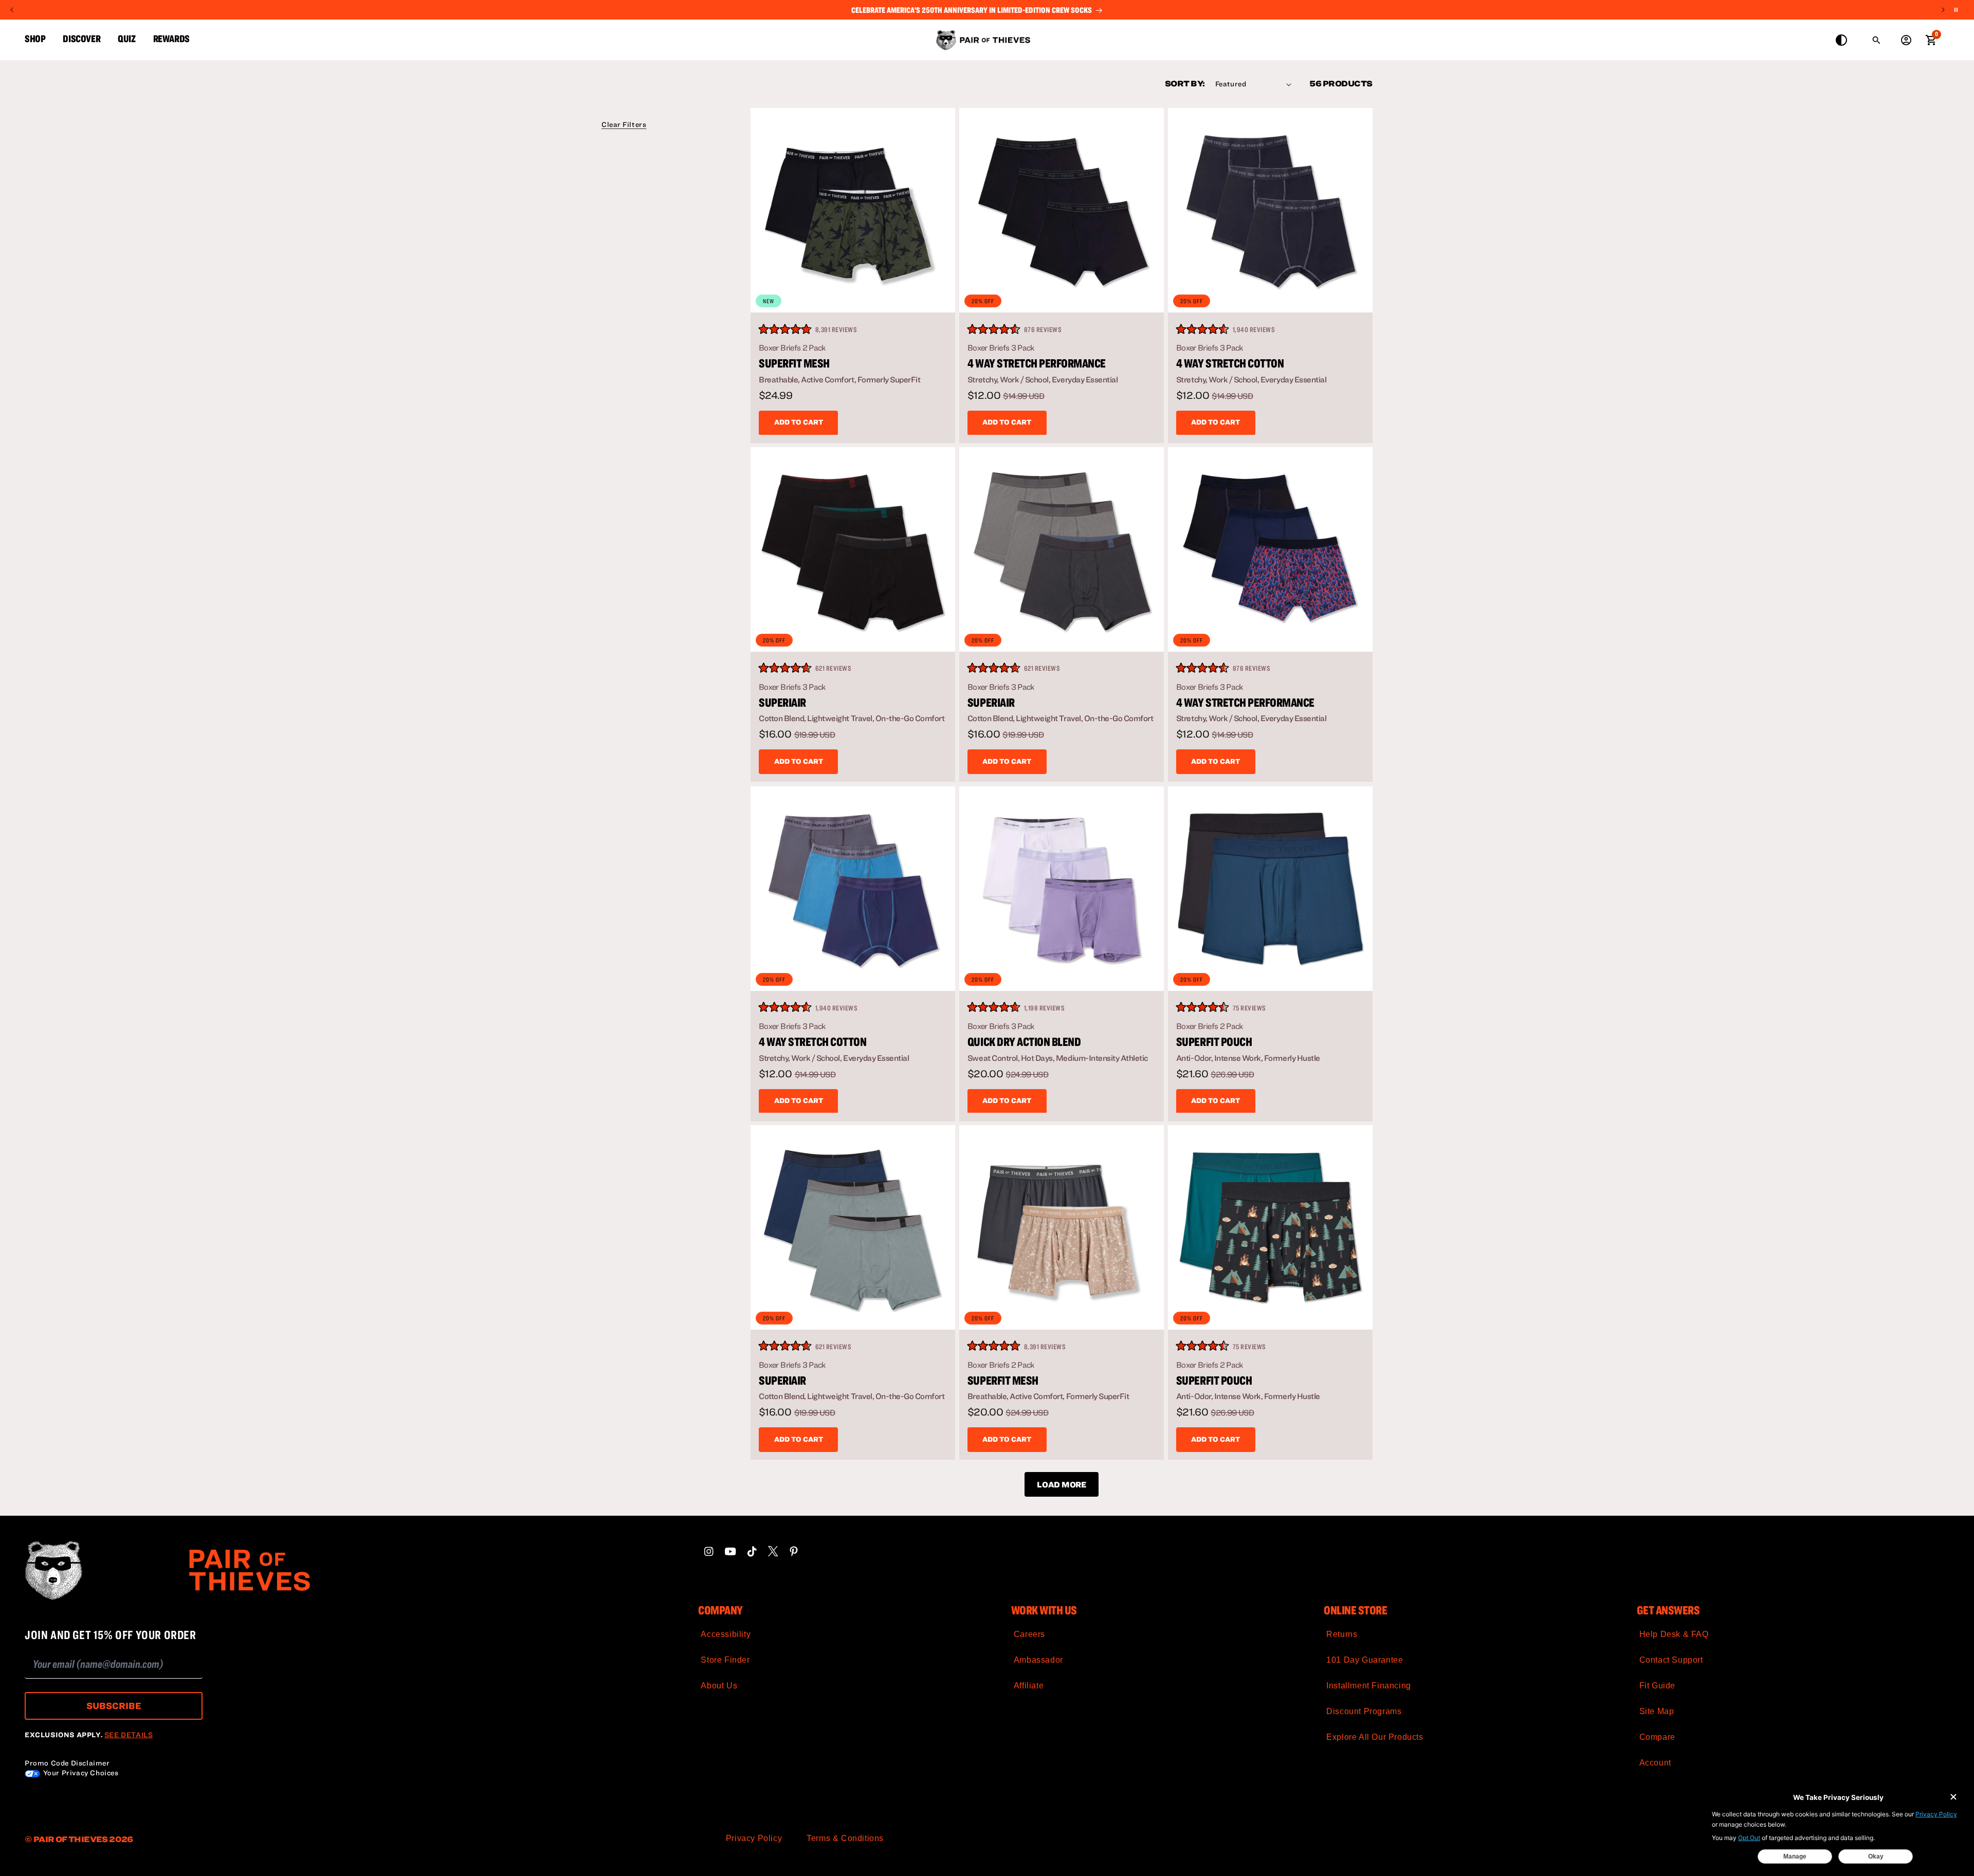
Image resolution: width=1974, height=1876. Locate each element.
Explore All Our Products (1375, 1737)
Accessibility (726, 1634)
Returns (1342, 1634)
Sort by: (1185, 83)
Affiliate (1029, 1686)
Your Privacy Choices (80, 1773)
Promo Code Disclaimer (67, 1763)
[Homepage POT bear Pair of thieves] (265, 1570)
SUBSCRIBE (114, 1706)
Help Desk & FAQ (1674, 1634)
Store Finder (725, 1660)
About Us (719, 1686)
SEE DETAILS (129, 1735)
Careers (1029, 1634)
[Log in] (1906, 40)
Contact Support (1671, 1660)
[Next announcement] (1943, 10)
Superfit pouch (1214, 1041)
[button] (624, 124)
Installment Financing (1369, 1686)
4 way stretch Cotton (1230, 363)
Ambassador (1038, 1660)
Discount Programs (1364, 1711)
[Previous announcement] (12, 10)
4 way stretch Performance (1037, 363)
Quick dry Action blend (1024, 1041)
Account (1655, 1763)
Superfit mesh (794, 363)
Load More (1061, 1484)
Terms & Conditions (845, 1838)
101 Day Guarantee (1365, 1660)
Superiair (782, 703)
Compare (1657, 1737)
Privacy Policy (754, 1838)
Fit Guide (1657, 1686)
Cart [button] (1931, 39)
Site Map (1657, 1711)
